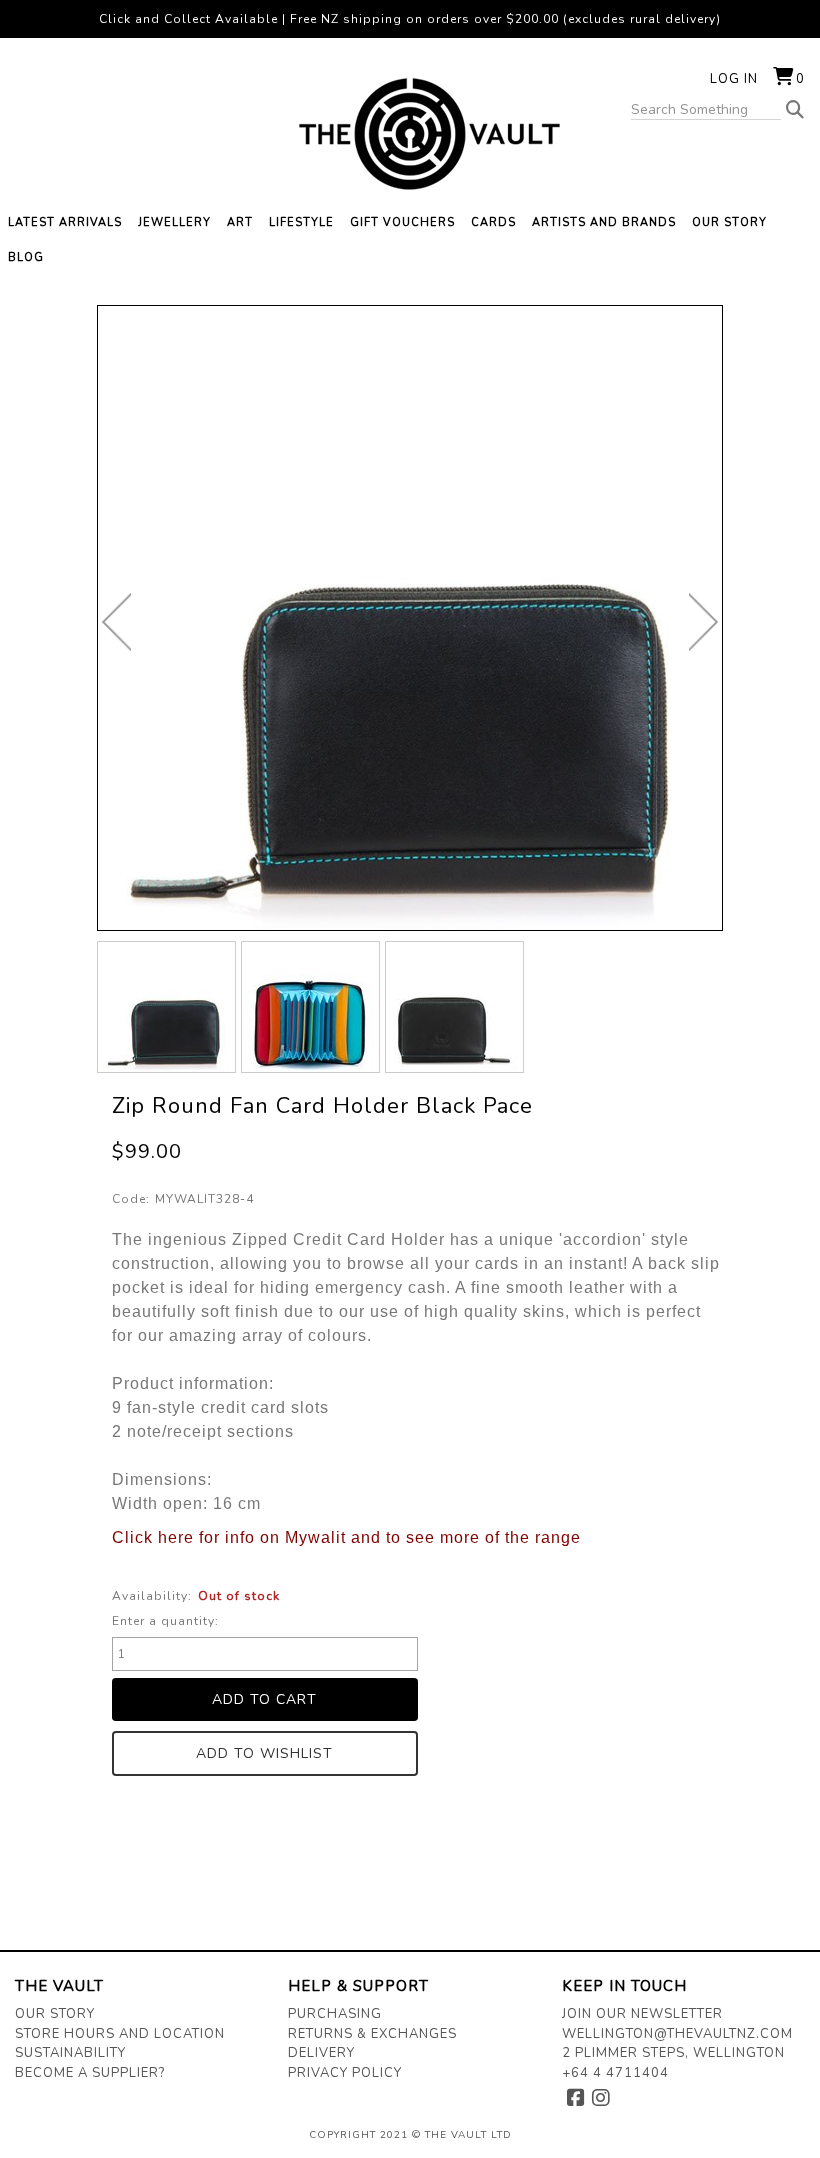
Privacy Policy (345, 2073)
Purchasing (335, 2014)
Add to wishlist (264, 1753)
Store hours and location (120, 2034)
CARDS (493, 222)
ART (240, 222)
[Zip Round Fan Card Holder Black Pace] (166, 1007)
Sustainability (70, 2053)
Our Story (55, 2014)
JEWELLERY (174, 222)
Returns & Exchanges (372, 2034)
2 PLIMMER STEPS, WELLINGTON (673, 2053)
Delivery (321, 2053)
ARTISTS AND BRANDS (604, 222)
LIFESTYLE (301, 222)
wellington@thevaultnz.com (677, 2034)
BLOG (26, 257)
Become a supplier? (90, 2073)
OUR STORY (729, 222)
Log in (734, 79)
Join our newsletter (642, 2014)
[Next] (703, 622)
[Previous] (116, 622)
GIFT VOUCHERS (402, 222)
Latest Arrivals (65, 222)
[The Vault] (410, 134)
